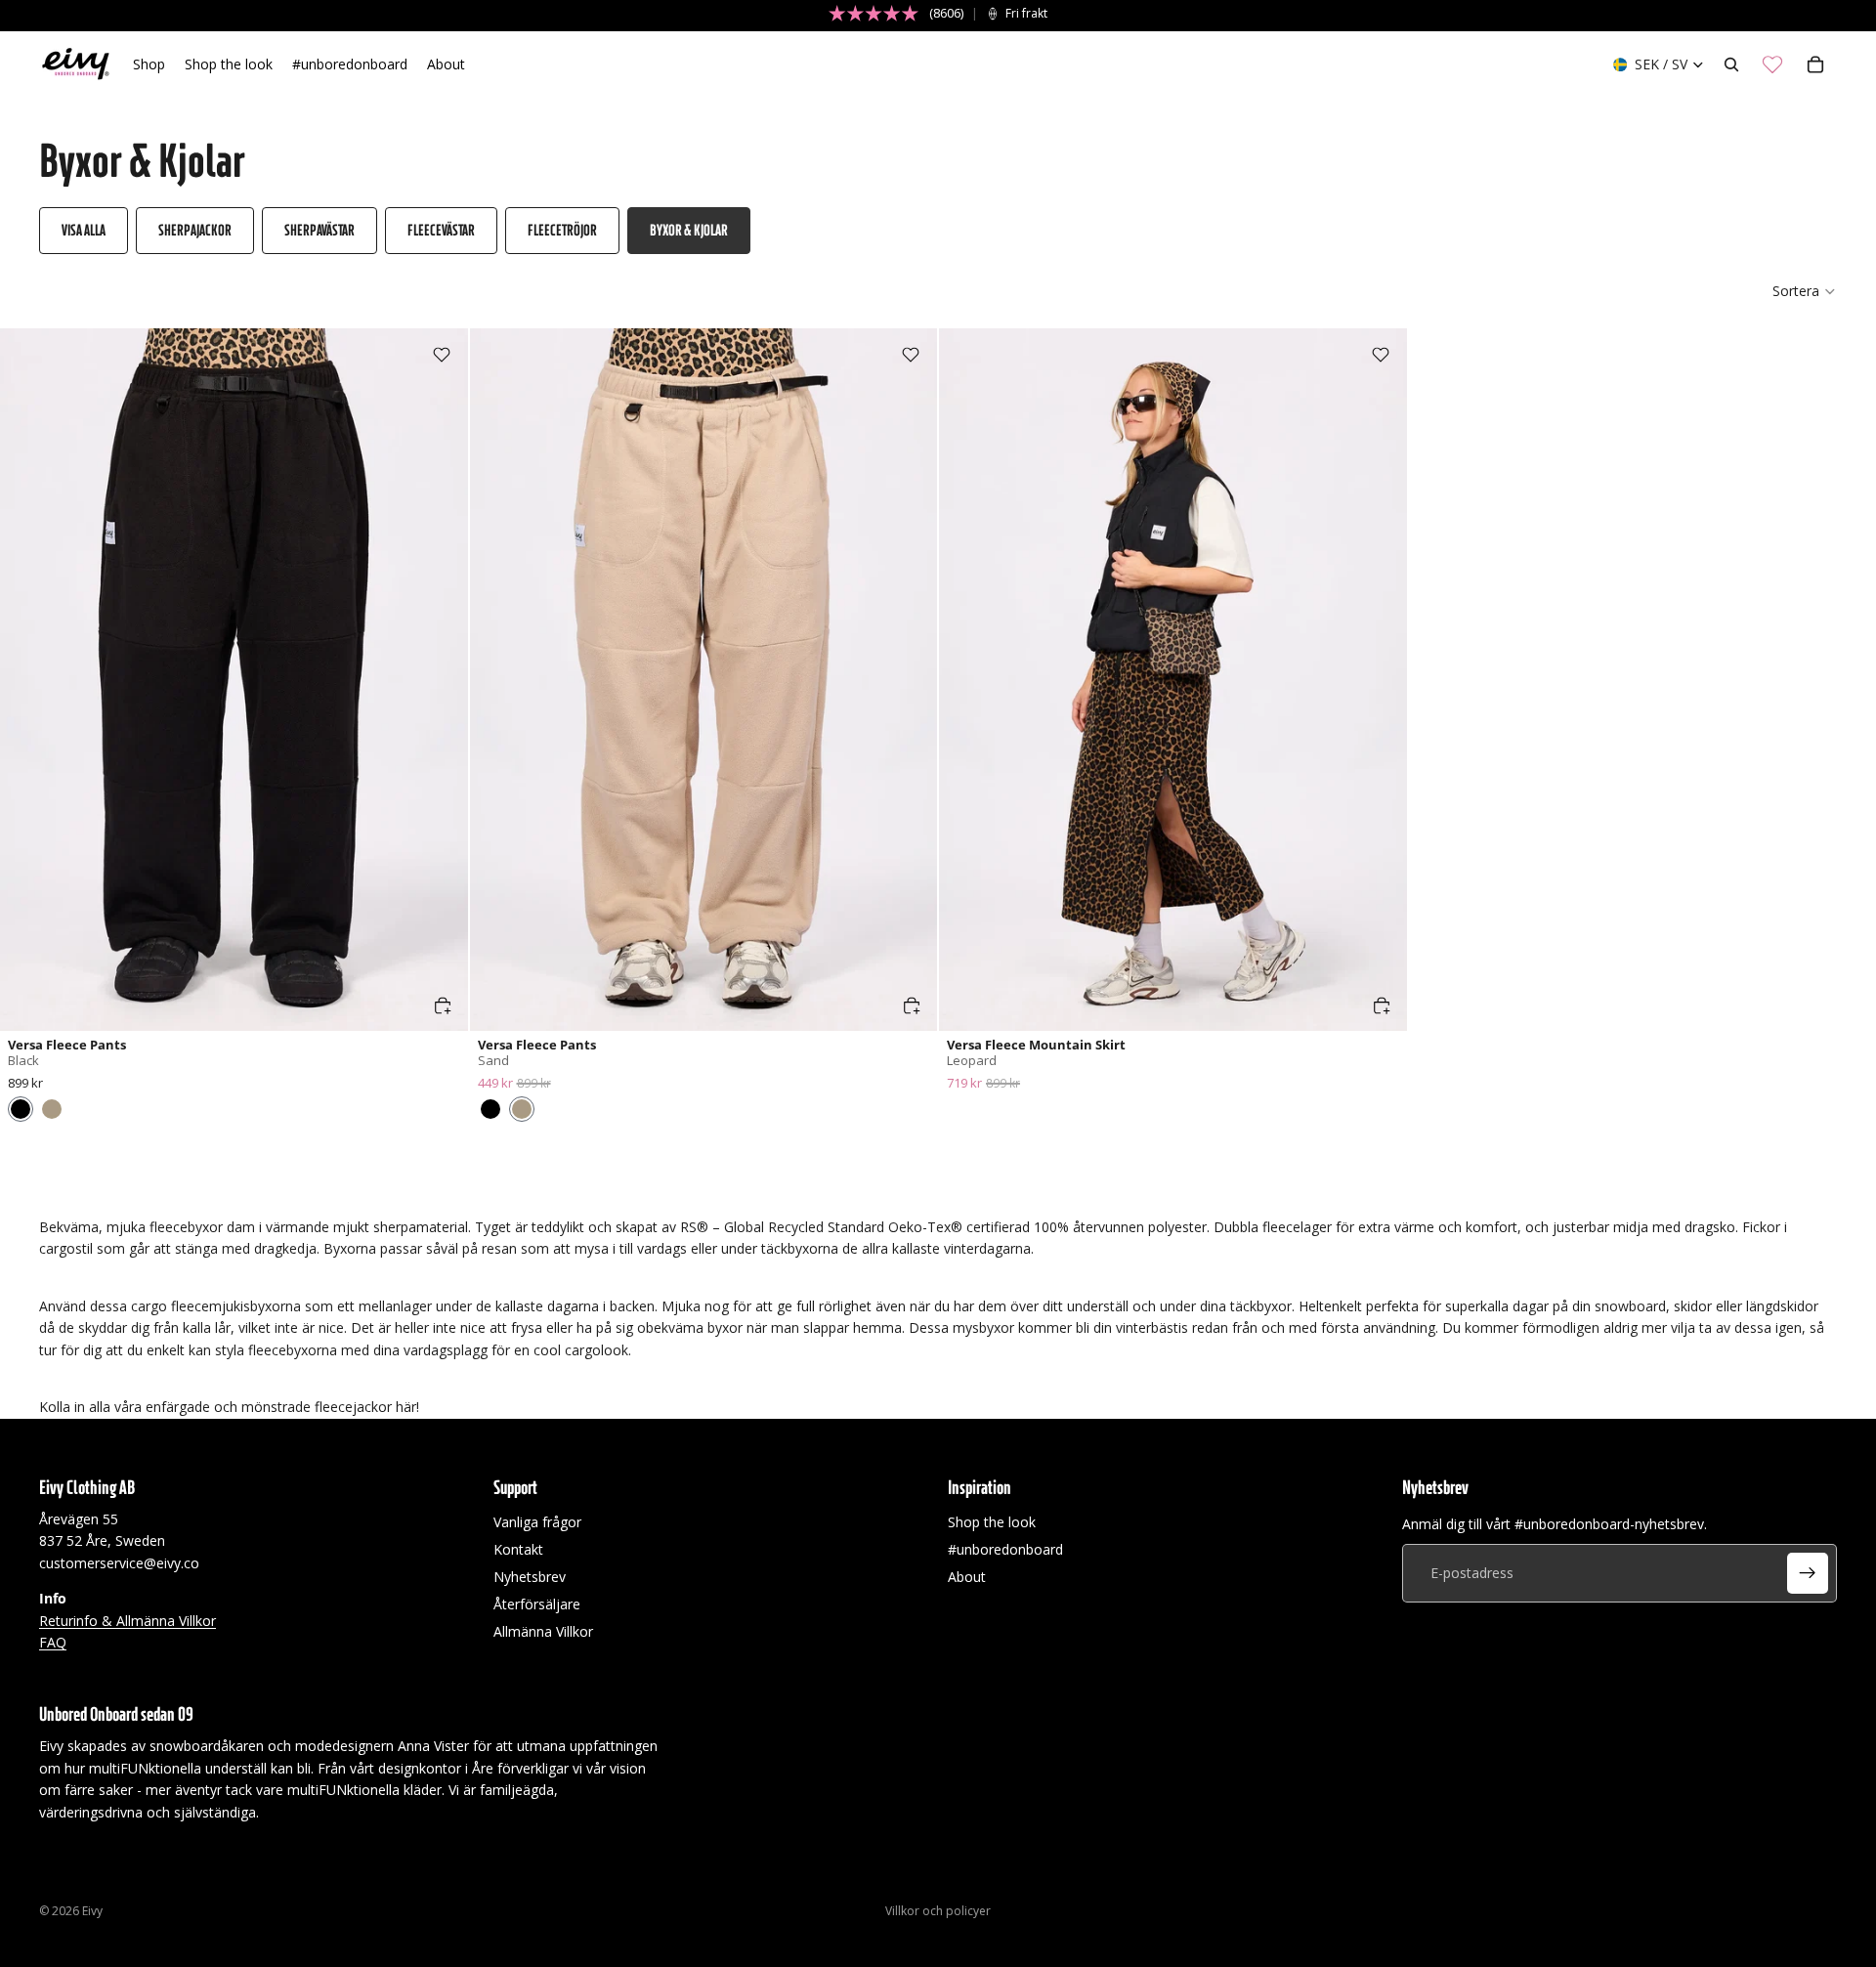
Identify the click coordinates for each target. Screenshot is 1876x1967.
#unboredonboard (1005, 1549)
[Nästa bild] (439, 679)
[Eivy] (76, 64)
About (967, 1577)
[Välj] (443, 1005)
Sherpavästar (320, 230)
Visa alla (84, 230)
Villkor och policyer (938, 1911)
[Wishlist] (1772, 64)
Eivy (92, 1911)
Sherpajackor (195, 230)
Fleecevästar (441, 230)
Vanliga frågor (537, 1522)
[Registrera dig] (1808, 1573)
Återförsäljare (537, 1604)
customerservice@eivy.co (119, 1563)
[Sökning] (1731, 64)
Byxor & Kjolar (689, 230)
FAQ (53, 1642)
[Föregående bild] (29, 679)
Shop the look (992, 1522)
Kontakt (518, 1549)
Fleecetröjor (562, 230)
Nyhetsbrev (530, 1577)
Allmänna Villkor (543, 1631)
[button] (1805, 291)
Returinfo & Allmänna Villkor (128, 1620)
